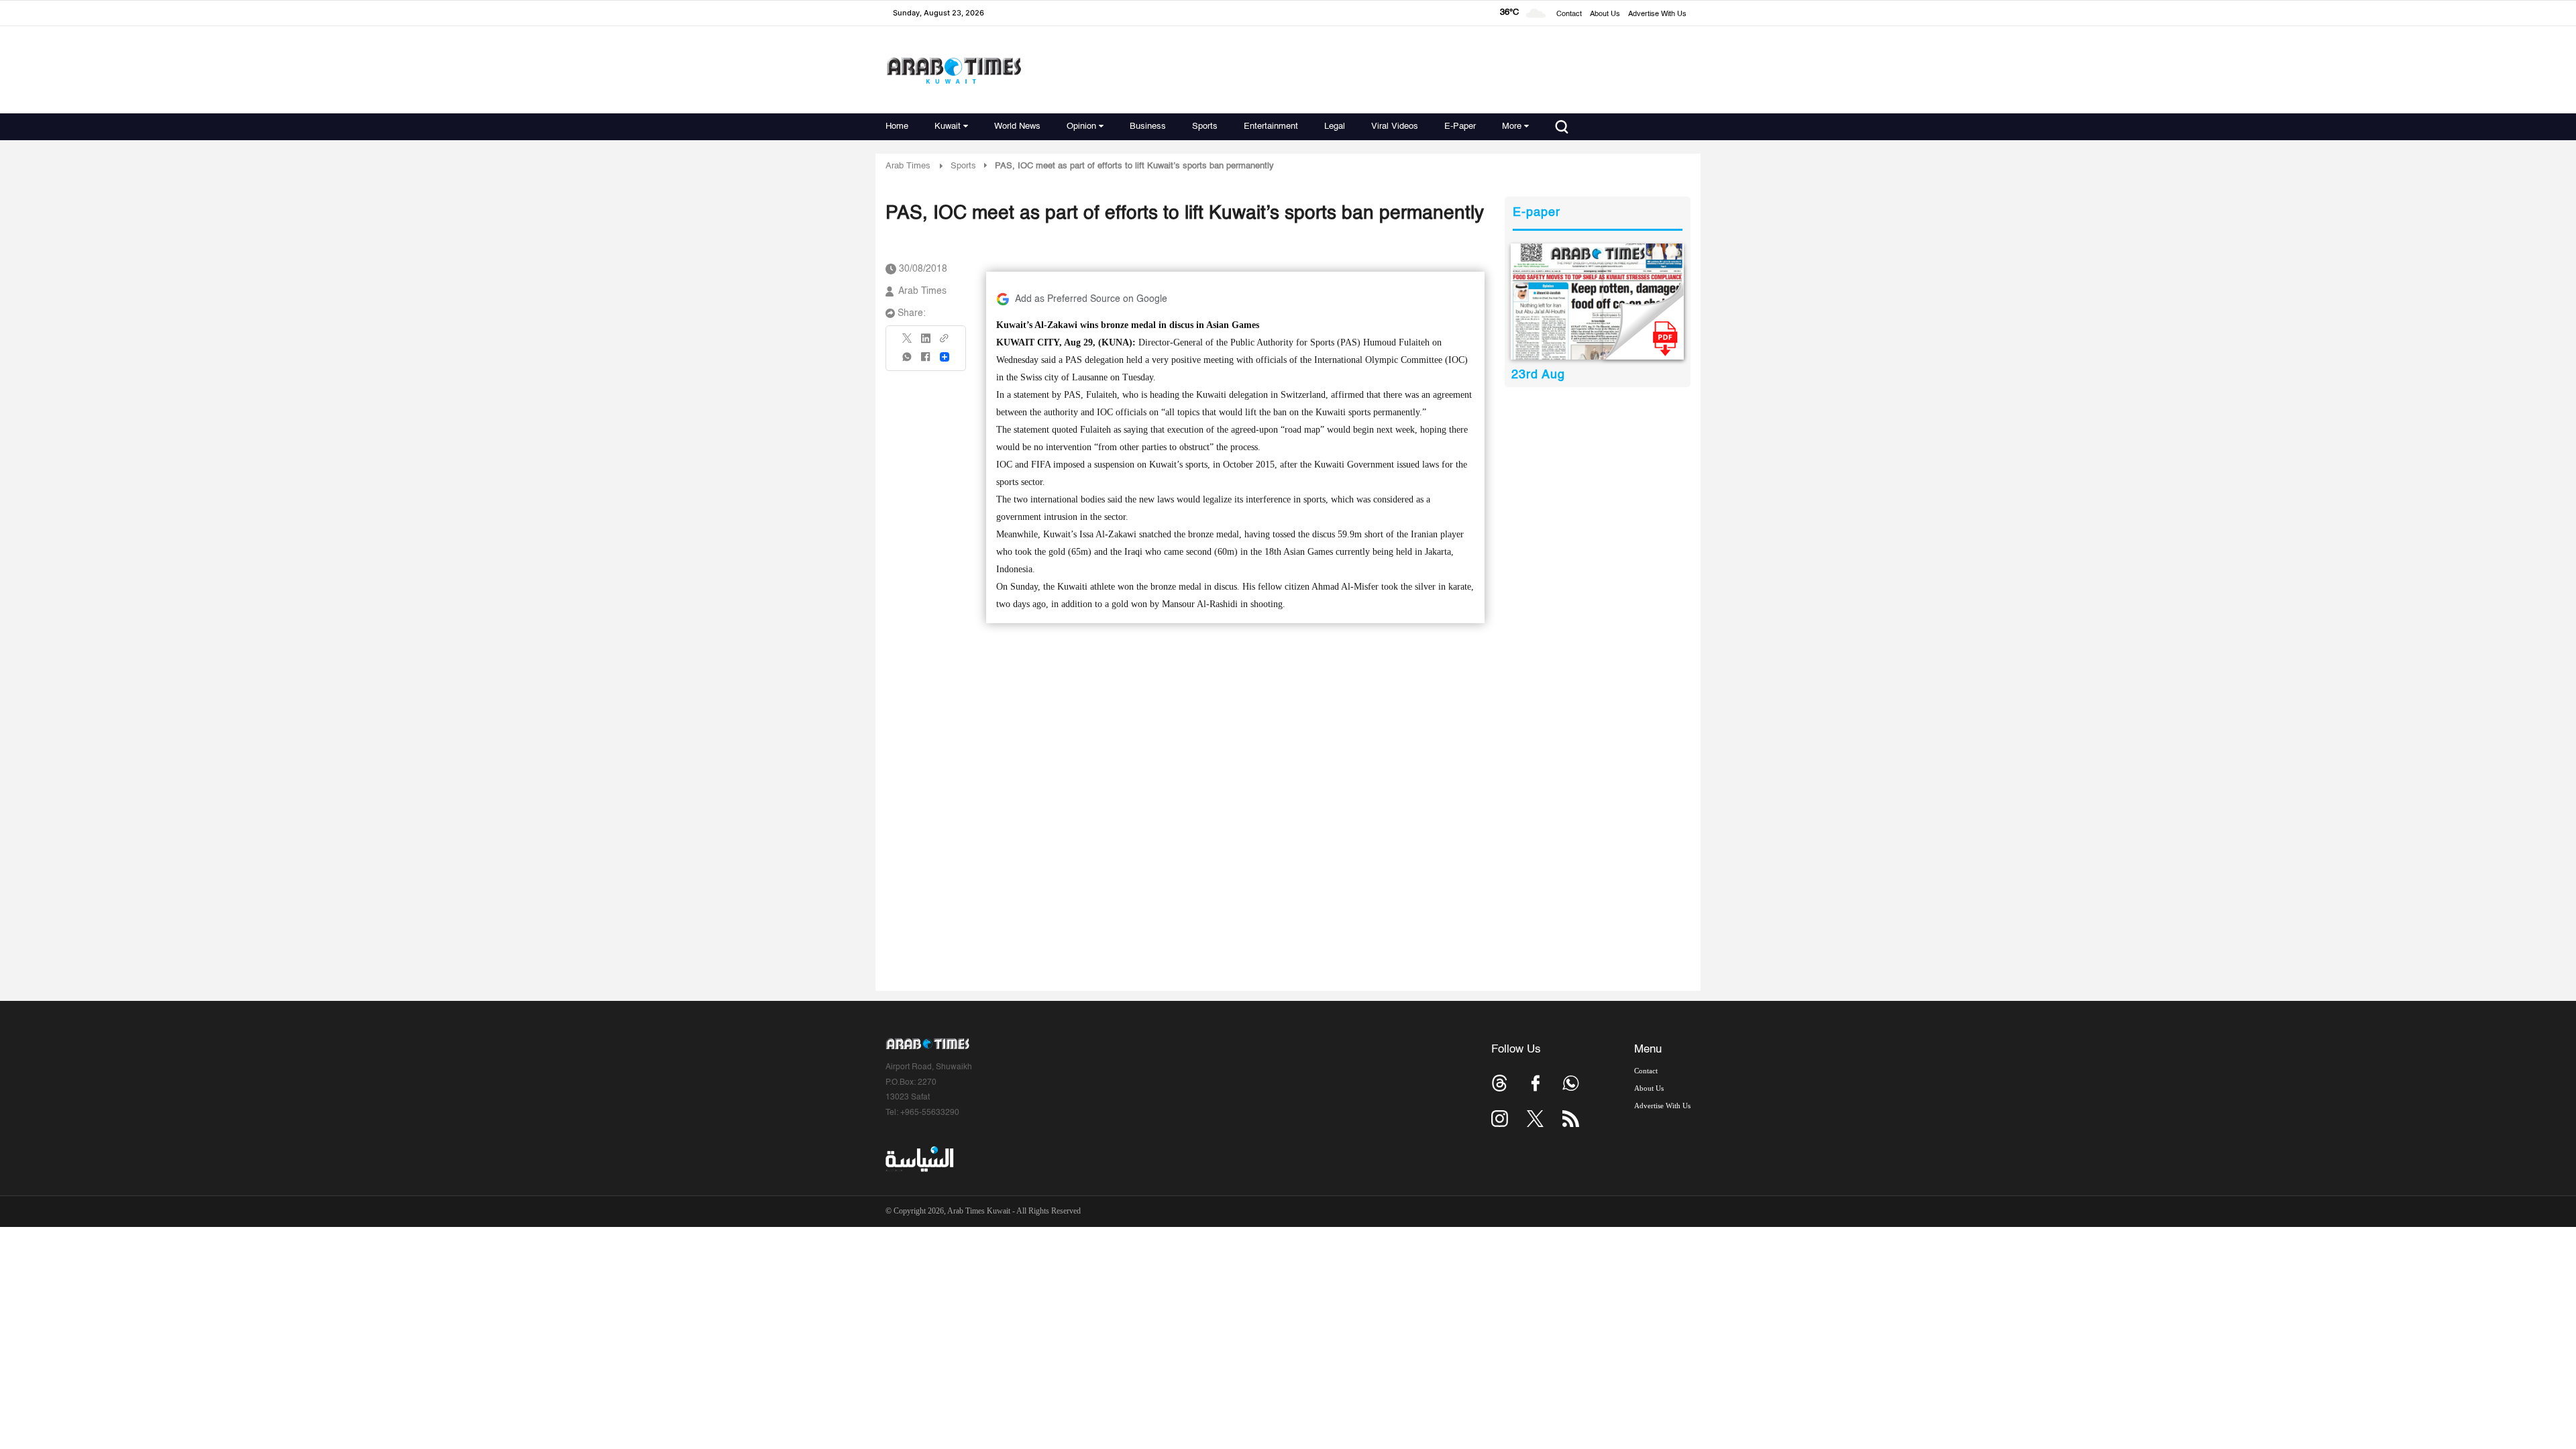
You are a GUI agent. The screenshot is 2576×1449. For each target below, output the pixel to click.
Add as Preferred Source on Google (1091, 299)
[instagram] (1500, 1119)
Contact (1569, 14)
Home (897, 126)
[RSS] (1571, 1119)
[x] (1535, 1119)
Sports (1205, 126)
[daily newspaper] (1598, 302)
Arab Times (908, 166)
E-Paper (1460, 126)
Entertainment (1271, 126)
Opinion (1081, 126)
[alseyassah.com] (919, 1159)
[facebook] (926, 361)
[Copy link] (945, 342)
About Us (1605, 14)
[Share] (945, 357)
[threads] (1500, 1083)
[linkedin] (926, 343)
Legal (1335, 126)
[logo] (954, 70)
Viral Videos (1395, 126)
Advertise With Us (1657, 14)
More (1512, 126)
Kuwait (948, 126)
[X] (908, 342)
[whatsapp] (908, 361)
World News (1017, 126)
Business (1148, 126)
